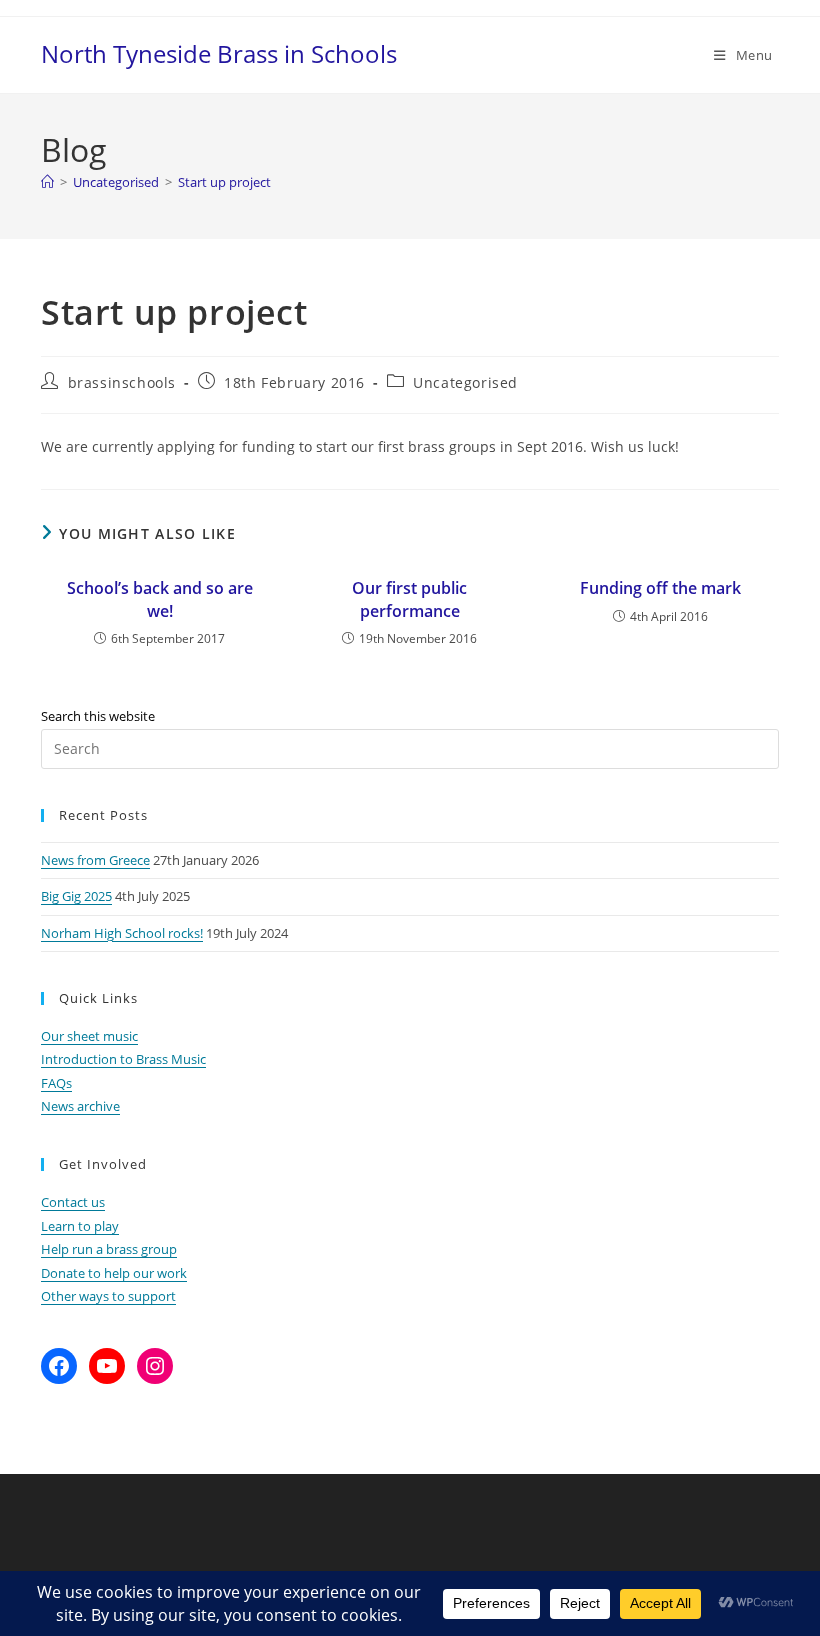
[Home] (47, 182)
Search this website (98, 716)
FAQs (56, 1083)
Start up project (224, 182)
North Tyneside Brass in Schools (219, 53)
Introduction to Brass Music (123, 1059)
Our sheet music (89, 1036)
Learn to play (80, 1226)
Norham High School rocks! (122, 933)
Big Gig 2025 (76, 896)
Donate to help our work (114, 1273)
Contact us (73, 1202)
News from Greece (95, 860)
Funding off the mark (660, 588)
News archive (80, 1106)
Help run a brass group (109, 1249)
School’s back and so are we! (160, 599)
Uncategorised (465, 382)
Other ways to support (108, 1296)
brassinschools (122, 382)
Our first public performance (409, 599)
